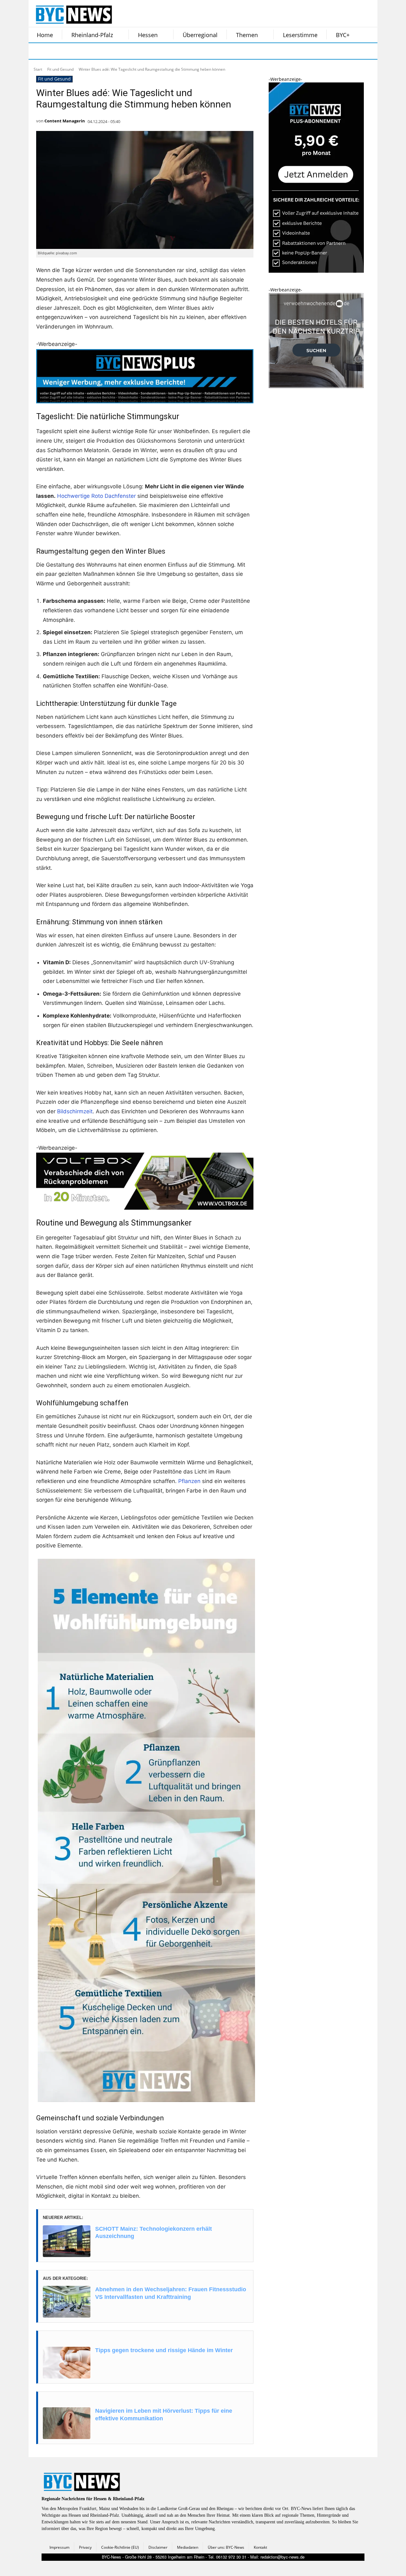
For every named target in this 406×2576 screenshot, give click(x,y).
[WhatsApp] (101, 51)
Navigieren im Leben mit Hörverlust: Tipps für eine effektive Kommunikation (164, 2414)
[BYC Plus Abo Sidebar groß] (316, 271)
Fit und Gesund (60, 69)
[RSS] (69, 51)
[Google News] (133, 51)
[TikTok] (85, 51)
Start (38, 69)
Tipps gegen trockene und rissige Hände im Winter (164, 2350)
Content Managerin (65, 121)
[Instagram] (53, 51)
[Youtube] (117, 51)
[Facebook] (37, 51)
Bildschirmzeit (75, 1111)
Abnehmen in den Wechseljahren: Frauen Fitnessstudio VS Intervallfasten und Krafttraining (171, 2293)
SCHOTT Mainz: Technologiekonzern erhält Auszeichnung (154, 2232)
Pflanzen (189, 1481)
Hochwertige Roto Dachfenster (96, 496)
